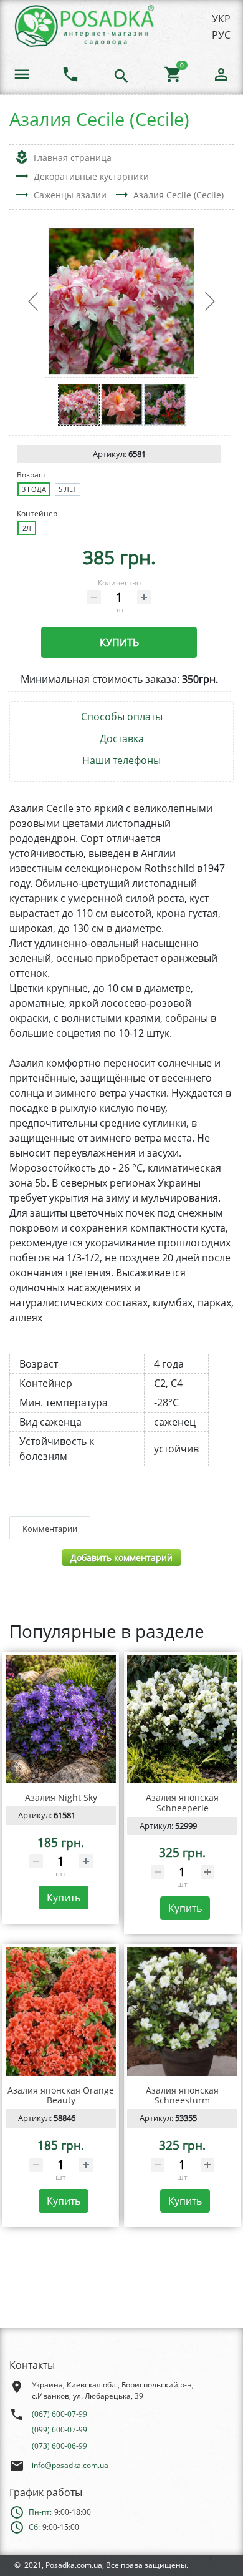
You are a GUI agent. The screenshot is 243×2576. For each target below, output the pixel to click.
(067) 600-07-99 (60, 2414)
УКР (221, 19)
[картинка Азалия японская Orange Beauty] (61, 2011)
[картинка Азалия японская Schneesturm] (182, 2011)
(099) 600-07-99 (60, 2430)
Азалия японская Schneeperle (182, 1803)
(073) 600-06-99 (60, 2446)
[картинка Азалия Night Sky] (61, 1719)
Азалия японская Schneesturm (182, 2095)
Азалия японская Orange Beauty (61, 2095)
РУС (221, 35)
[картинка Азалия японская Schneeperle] (182, 1719)
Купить (119, 642)
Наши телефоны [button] (121, 761)
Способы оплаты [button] (122, 717)
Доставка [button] (122, 739)
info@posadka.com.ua (70, 2465)
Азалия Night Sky (61, 1797)
